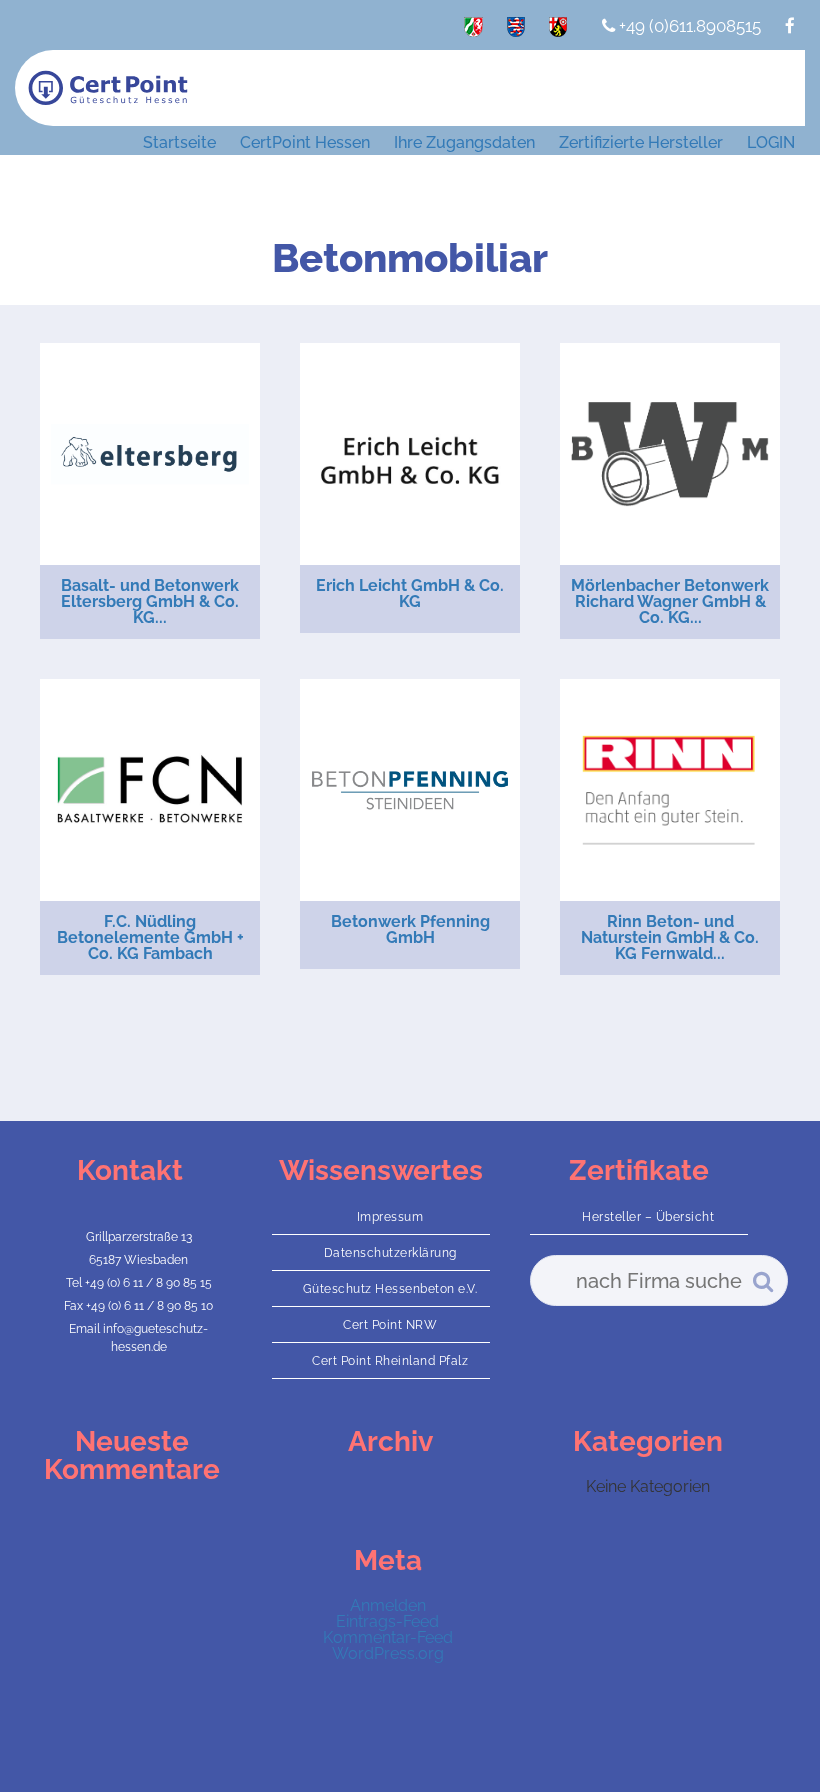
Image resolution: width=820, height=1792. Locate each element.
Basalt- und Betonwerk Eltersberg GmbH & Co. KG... (150, 601)
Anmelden (388, 1605)
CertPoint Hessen (305, 142)
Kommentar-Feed (388, 1637)
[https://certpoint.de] (473, 31)
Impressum (390, 1217)
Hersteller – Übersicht (648, 1217)
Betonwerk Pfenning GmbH (410, 929)
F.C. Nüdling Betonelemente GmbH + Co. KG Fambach (150, 937)
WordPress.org (388, 1653)
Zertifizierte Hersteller (641, 142)
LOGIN (771, 142)
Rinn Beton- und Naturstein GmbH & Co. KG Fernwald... (670, 937)
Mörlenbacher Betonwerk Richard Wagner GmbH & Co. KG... (670, 601)
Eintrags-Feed (387, 1621)
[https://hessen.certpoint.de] (516, 31)
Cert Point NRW (390, 1325)
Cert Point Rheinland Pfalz (390, 1361)
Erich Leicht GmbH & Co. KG (410, 593)
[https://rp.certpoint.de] (558, 31)
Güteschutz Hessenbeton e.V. (390, 1289)
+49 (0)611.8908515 (688, 26)
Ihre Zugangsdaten (464, 142)
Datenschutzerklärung (390, 1253)
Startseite (179, 142)
